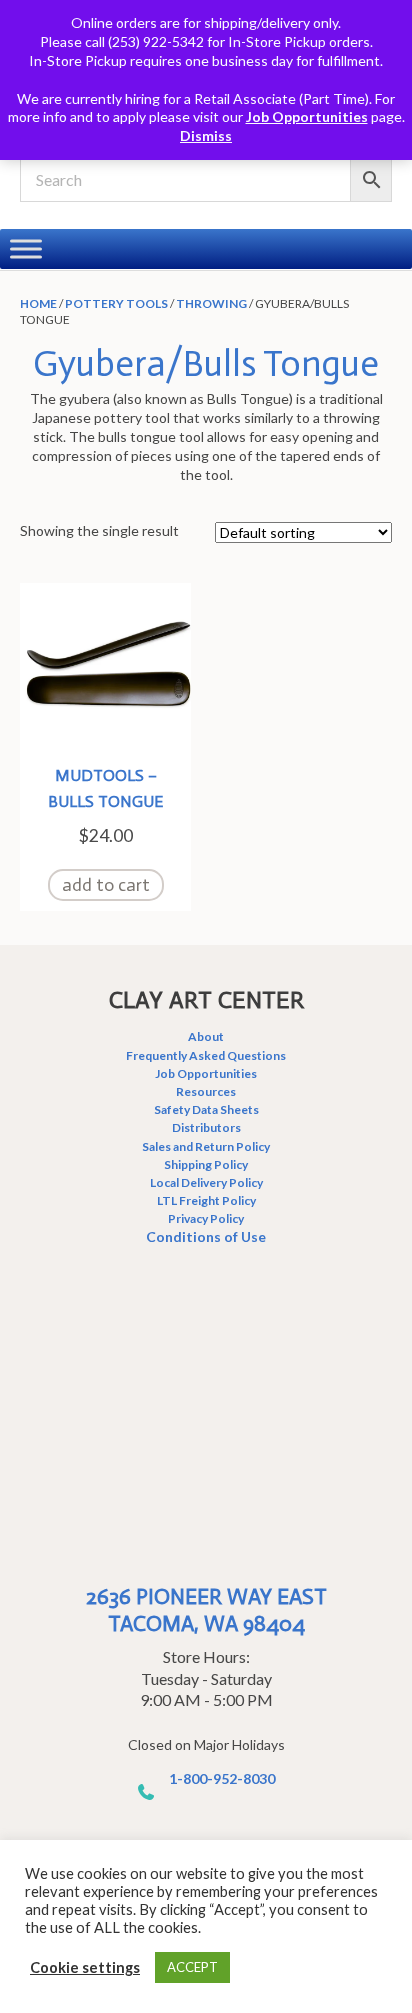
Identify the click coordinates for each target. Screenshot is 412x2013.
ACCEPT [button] (192, 1967)
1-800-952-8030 (222, 1778)
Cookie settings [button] (85, 1967)
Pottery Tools (116, 303)
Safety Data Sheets (206, 1109)
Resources (206, 1091)
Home (38, 303)
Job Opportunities (307, 116)
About (206, 1036)
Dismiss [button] (206, 135)
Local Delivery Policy (206, 1182)
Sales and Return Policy (206, 1146)
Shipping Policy (206, 1164)
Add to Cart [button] (106, 885)
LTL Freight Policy (206, 1200)
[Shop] (26, 248)
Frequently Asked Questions (206, 1055)
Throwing (211, 303)
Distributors (206, 1127)
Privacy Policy (206, 1218)
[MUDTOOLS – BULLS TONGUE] (105, 666)
